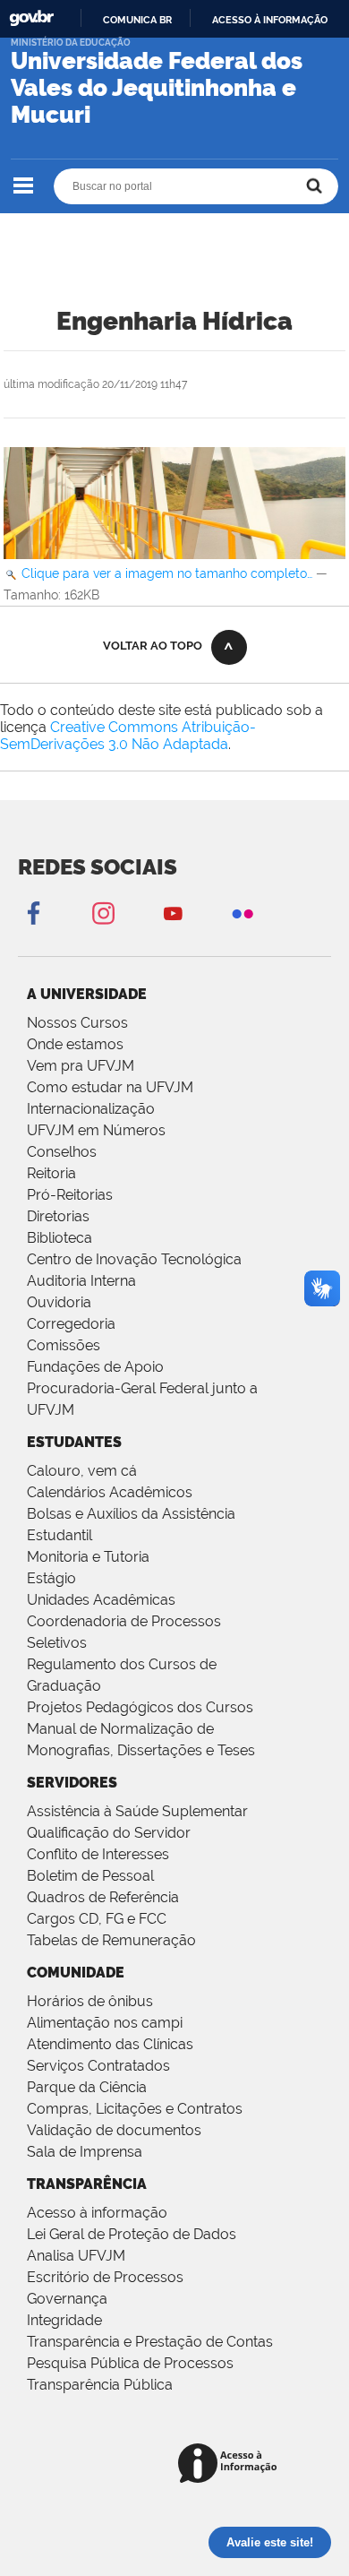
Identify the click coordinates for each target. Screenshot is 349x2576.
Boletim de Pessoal (90, 1876)
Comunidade (76, 1973)
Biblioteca (60, 1238)
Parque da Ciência (87, 2087)
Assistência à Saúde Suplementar (137, 1811)
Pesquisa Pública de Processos (130, 2363)
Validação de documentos (114, 2130)
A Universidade (87, 994)
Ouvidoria (59, 1302)
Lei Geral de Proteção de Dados (132, 2234)
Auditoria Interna (81, 1281)
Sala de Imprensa (85, 2152)
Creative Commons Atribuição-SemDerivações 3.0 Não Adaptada (128, 736)
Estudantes (74, 1442)
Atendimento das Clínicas (110, 2044)
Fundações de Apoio (95, 1367)
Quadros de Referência (103, 1897)
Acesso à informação (270, 20)
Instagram (103, 913)
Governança (67, 2299)
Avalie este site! (270, 2542)
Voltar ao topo (153, 646)
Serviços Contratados (98, 2066)
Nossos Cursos (77, 1023)
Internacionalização (91, 1109)
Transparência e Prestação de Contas (150, 2342)
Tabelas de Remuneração (111, 1940)
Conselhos (62, 1152)
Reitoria (51, 1173)
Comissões (64, 1345)
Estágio (51, 1578)
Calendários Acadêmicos (110, 1492)
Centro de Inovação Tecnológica (134, 1259)
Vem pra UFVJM (81, 1066)
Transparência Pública (100, 2385)
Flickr (243, 913)
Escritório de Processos (105, 2277)
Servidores (72, 1783)
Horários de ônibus (90, 2001)
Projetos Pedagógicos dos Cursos (140, 1707)
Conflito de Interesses (98, 1854)
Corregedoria (71, 1324)
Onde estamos (75, 1044)
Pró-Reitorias (70, 1195)
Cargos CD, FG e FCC (97, 1919)
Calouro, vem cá (82, 1471)
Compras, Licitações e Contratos (135, 2109)
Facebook (33, 913)
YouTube (173, 913)
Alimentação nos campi (105, 2023)
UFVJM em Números (96, 1130)
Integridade (64, 2320)
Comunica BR (137, 20)
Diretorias (58, 1216)
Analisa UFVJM (76, 2256)
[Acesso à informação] (230, 2464)
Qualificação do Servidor (109, 1833)
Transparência (87, 2184)
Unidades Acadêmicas (101, 1600)
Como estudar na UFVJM (110, 1087)
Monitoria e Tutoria (88, 1557)
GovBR (31, 18)
